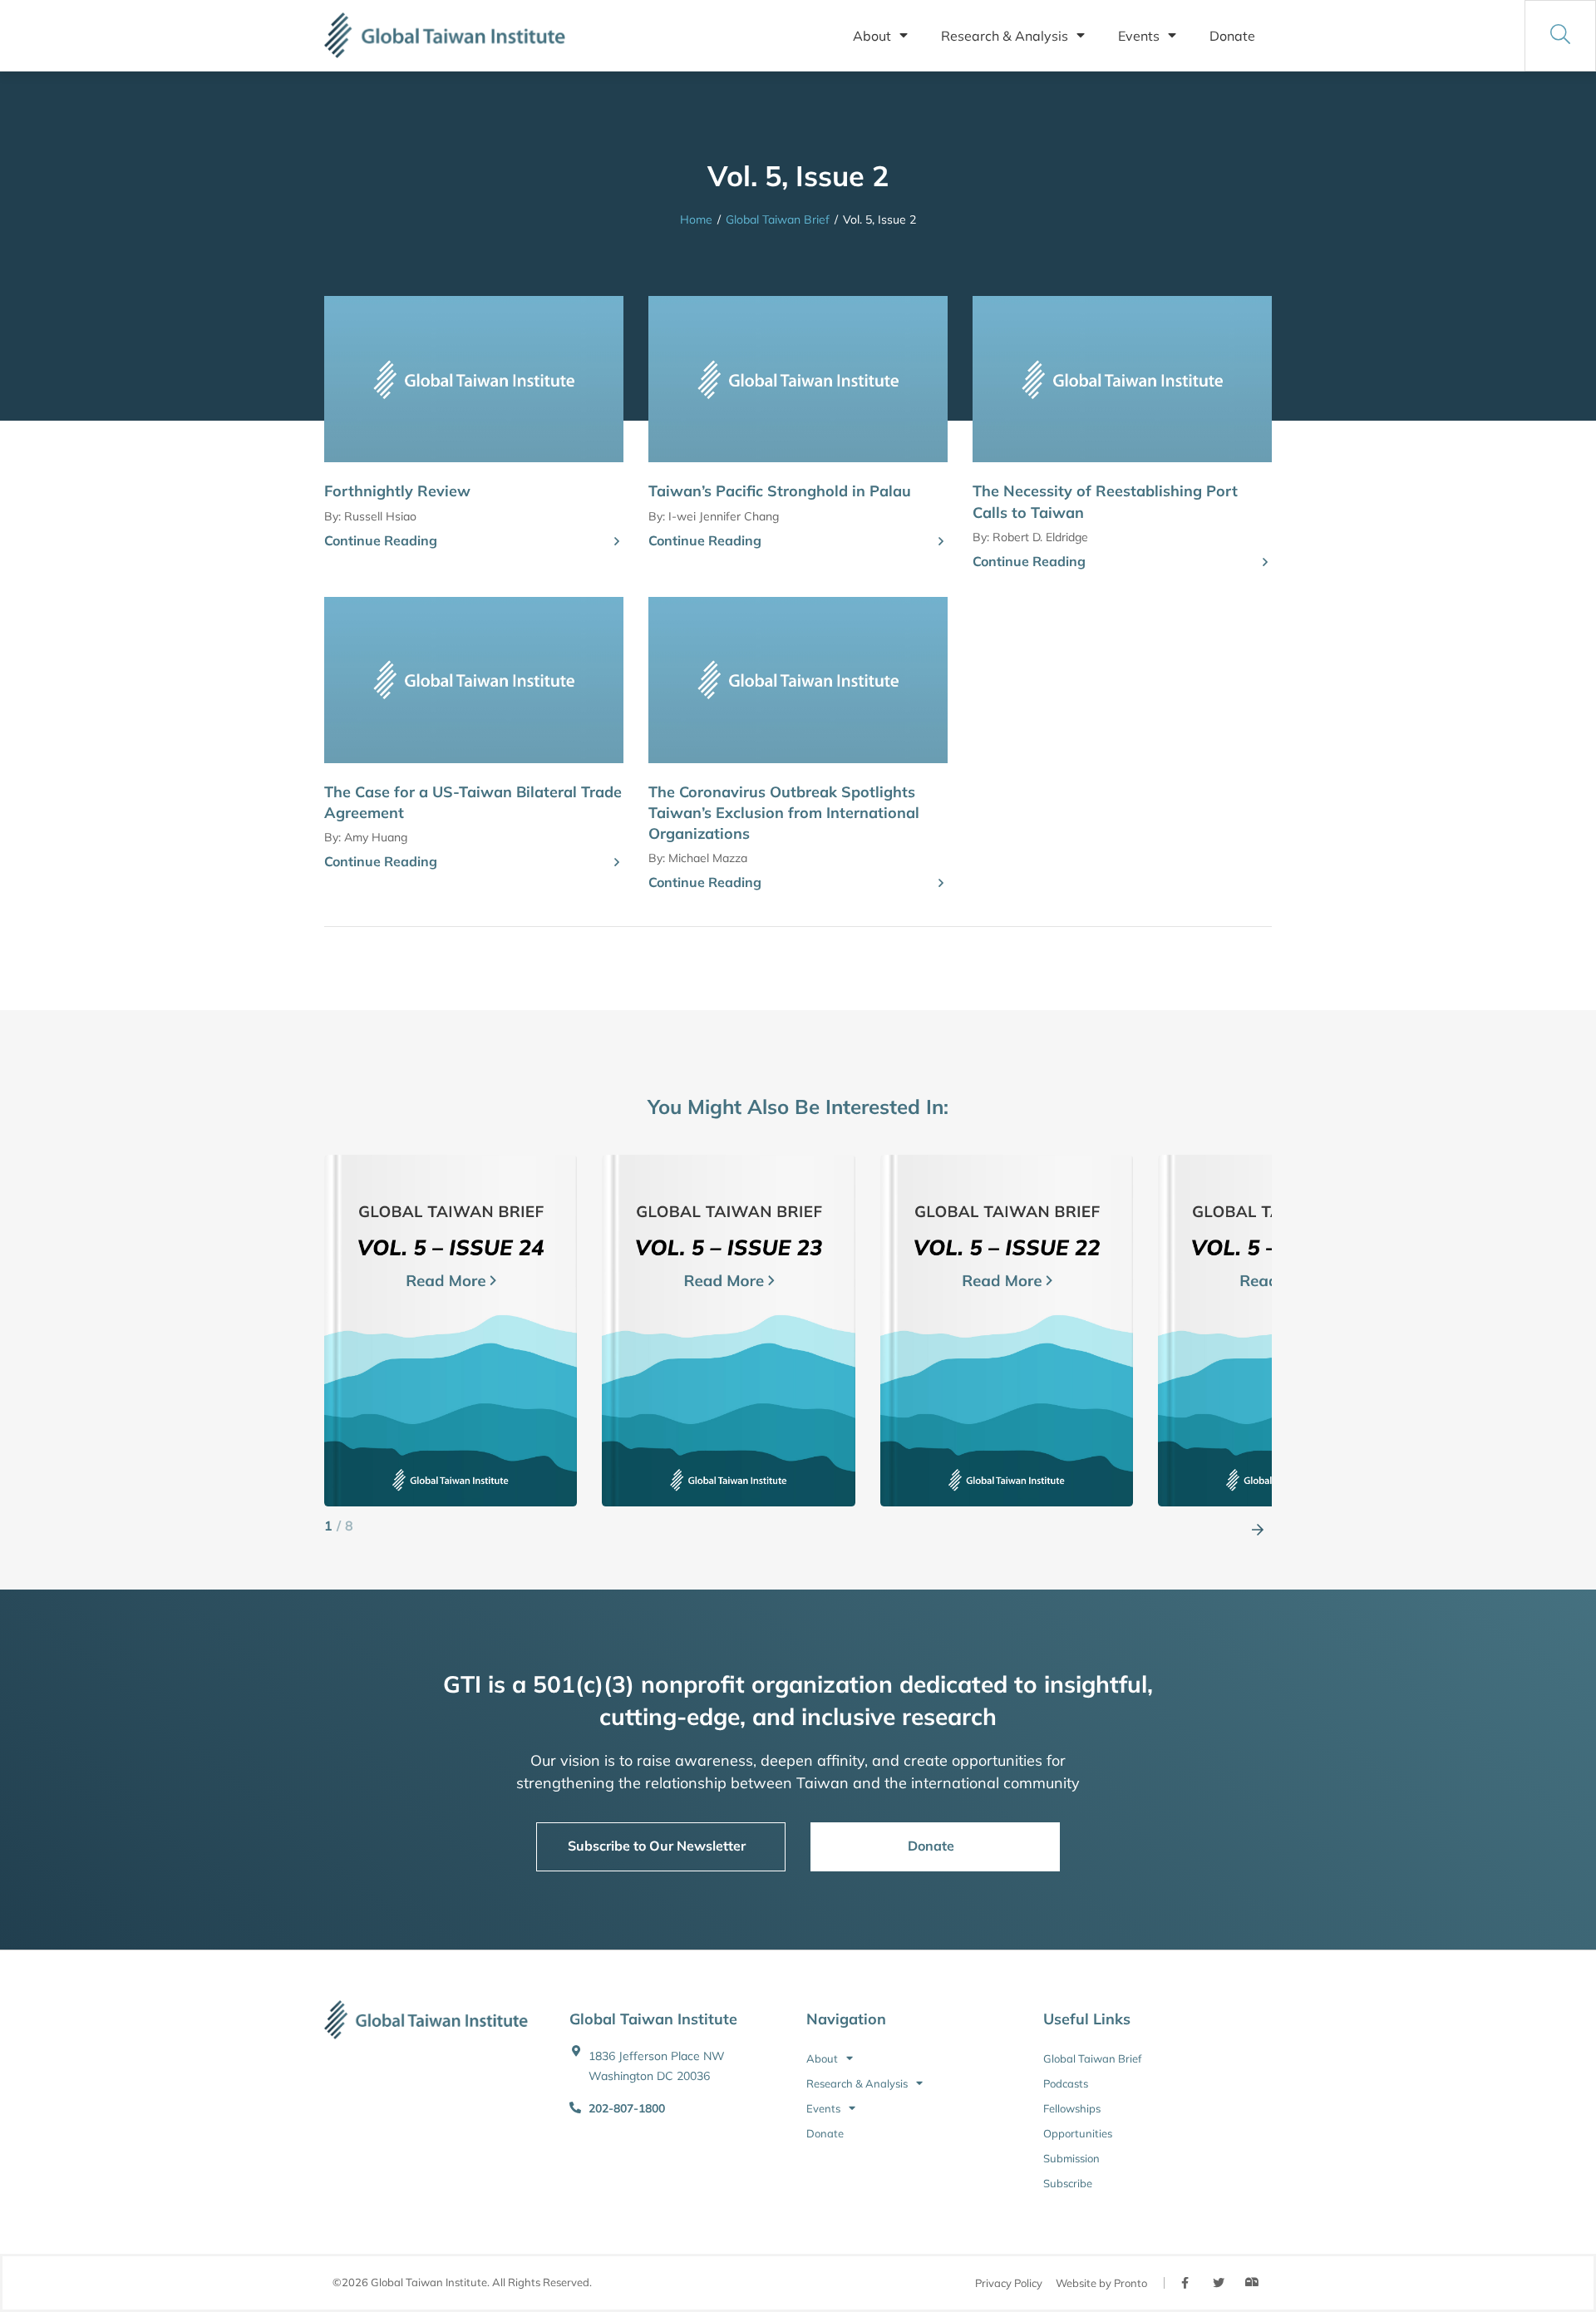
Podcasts (1066, 2083)
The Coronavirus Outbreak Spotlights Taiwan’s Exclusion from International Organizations (784, 813)
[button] (1258, 1526)
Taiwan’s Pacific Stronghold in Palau (780, 491)
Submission (1071, 2158)
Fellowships (1072, 2108)
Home (696, 219)
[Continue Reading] (617, 542)
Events (1139, 36)
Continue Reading (381, 540)
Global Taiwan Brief (778, 219)
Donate (1232, 36)
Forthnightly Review (397, 491)
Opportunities (1078, 2133)
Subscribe (1068, 2183)
